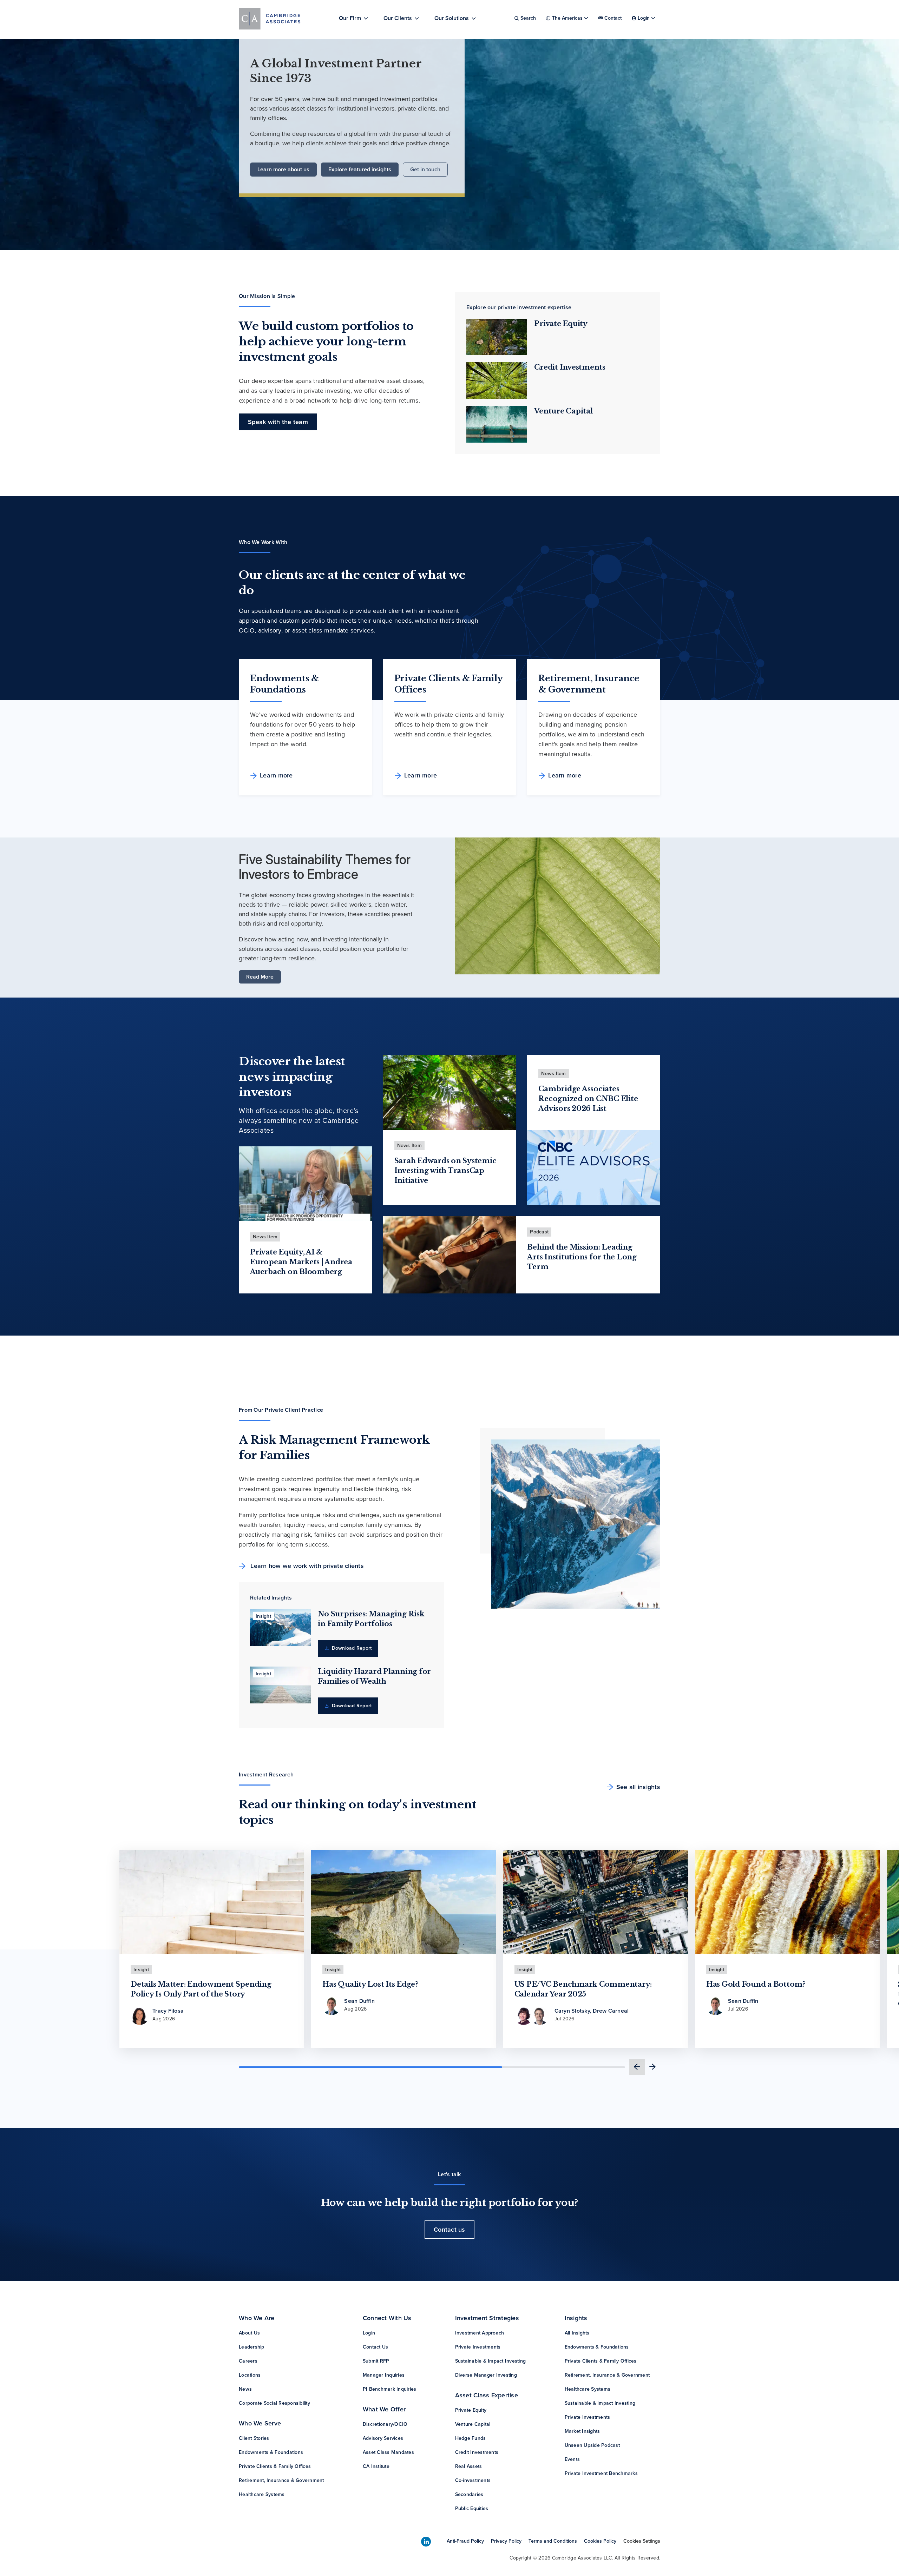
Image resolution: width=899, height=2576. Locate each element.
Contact (613, 18)
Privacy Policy (506, 2541)
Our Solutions (452, 18)
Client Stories (254, 2438)
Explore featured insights (360, 169)
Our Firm (350, 18)
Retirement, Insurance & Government (281, 2480)
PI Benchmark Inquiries (390, 2389)
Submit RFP (376, 2361)
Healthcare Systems (262, 2494)
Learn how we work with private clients (306, 1566)
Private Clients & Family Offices (275, 2466)
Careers (248, 2361)
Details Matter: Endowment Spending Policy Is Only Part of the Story (201, 1989)
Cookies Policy (600, 2541)
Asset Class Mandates (388, 2452)
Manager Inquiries (384, 2375)
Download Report (351, 1648)
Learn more (276, 775)
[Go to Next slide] (652, 2067)
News (245, 2389)
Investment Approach (480, 2333)
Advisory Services (383, 2438)
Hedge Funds (471, 2438)
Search (528, 18)
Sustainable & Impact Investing (491, 2361)
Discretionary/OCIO (385, 2424)
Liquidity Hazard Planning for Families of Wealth (374, 1676)
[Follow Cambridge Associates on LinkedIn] (426, 2542)
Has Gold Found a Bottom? (756, 1984)
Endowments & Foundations (271, 2452)
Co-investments (473, 2480)
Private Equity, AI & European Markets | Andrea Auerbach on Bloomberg (301, 1262)
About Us (249, 2333)
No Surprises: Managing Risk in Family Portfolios (371, 1619)
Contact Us (376, 2347)
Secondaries (469, 2494)
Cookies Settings (642, 2541)
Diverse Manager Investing (486, 2375)
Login (369, 2333)
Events (572, 2459)
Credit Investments (570, 367)
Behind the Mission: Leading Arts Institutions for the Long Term (582, 1257)
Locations (250, 2375)
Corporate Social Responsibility (274, 2403)
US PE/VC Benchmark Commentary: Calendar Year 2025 (583, 1989)
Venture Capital (563, 411)
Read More (260, 977)
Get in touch (425, 169)
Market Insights (582, 2431)
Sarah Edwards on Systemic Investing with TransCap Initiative (445, 1171)
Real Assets (469, 2466)
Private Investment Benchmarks (601, 2473)
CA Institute (376, 2466)
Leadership (252, 2347)
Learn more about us (283, 169)
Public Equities (472, 2508)
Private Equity (561, 324)
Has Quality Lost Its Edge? (370, 1984)
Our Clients (398, 18)
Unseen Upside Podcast (592, 2445)
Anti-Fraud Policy (465, 2541)
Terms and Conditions (553, 2541)
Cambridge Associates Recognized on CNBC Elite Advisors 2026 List (588, 1099)
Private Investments (478, 2347)
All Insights (577, 2333)
